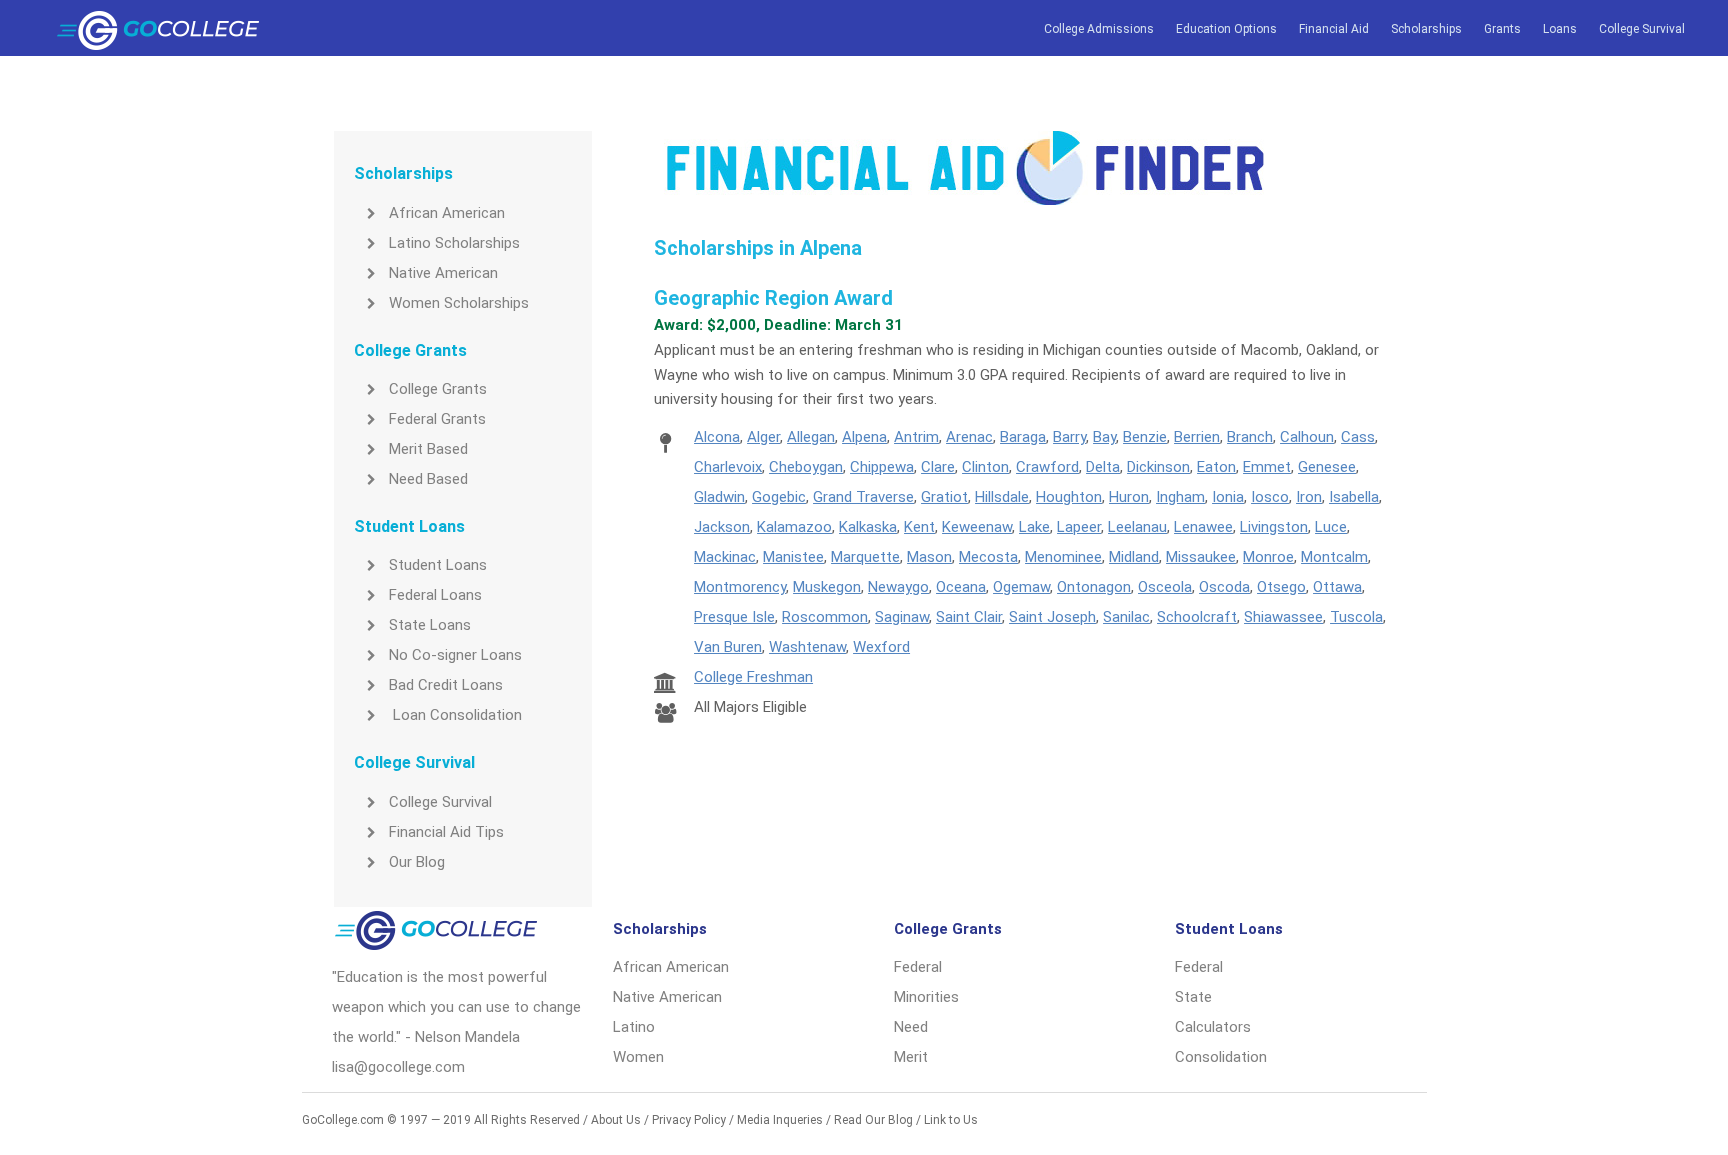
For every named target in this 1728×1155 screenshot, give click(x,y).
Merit (911, 1057)
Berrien (1197, 437)
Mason (929, 557)
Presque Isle (734, 617)
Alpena (864, 437)
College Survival (1642, 29)
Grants (1502, 29)
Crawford (1047, 467)
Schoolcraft (1197, 617)
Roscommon (825, 617)
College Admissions (1099, 29)
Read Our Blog (873, 1120)
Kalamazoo (794, 527)
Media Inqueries (780, 1120)
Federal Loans (435, 595)
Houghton (1069, 497)
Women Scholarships (459, 303)
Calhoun (1307, 437)
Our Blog (417, 862)
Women (638, 1057)
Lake (1034, 527)
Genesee (1327, 467)
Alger (763, 437)
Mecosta (988, 557)
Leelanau (1137, 527)
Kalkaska (868, 527)
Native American (443, 273)
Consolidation (1221, 1057)
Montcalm (1334, 557)
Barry (1069, 437)
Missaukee (1201, 557)
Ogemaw (1021, 587)
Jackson (722, 527)
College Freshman (753, 677)
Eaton (1216, 467)
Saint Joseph (1052, 617)
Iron (1309, 497)
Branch (1250, 437)
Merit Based (428, 449)
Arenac (969, 437)
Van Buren (728, 647)
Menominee (1063, 557)
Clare (938, 467)
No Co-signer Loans (455, 655)
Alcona (717, 437)
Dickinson (1158, 467)
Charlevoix (728, 467)
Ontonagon (1094, 587)
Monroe (1268, 557)
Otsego (1281, 587)
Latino (634, 1027)
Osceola (1165, 587)
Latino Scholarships (454, 243)
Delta (1103, 467)
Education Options (1226, 29)
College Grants (438, 389)
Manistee (793, 557)
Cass (1358, 437)
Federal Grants (437, 419)
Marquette (865, 557)
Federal (918, 967)
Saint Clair (969, 617)
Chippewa (882, 467)
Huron (1129, 497)
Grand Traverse (863, 497)
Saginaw (902, 617)
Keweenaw (977, 527)
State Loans (430, 625)
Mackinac (725, 557)
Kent (919, 527)
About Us (616, 1120)
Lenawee (1203, 527)
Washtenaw (807, 647)
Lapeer (1079, 527)
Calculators (1213, 1027)
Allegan (811, 437)
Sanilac (1126, 617)
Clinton (985, 467)
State (1193, 997)
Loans (1560, 29)
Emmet (1267, 467)
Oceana (961, 587)
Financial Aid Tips (446, 832)
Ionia (1228, 497)
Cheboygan (806, 467)
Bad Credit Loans (446, 685)
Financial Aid (1334, 29)
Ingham (1180, 497)
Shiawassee (1283, 617)
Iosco (1270, 497)
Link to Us (951, 1120)
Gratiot (944, 497)
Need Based (428, 479)
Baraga (1023, 437)
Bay (1104, 437)
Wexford (881, 647)
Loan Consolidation (455, 715)
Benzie (1145, 437)
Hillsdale (1002, 497)
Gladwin (719, 497)
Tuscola (1356, 617)
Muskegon (827, 587)
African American (447, 213)
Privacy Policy (689, 1120)
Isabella (1354, 497)
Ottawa (1337, 587)
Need (911, 1027)
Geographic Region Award (773, 298)
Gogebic (779, 497)
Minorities (926, 997)
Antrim (916, 437)
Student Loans (438, 565)
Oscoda (1224, 587)
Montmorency (740, 587)
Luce (1331, 527)
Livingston (1274, 527)
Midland (1134, 557)
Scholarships (1426, 29)
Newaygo (898, 587)
